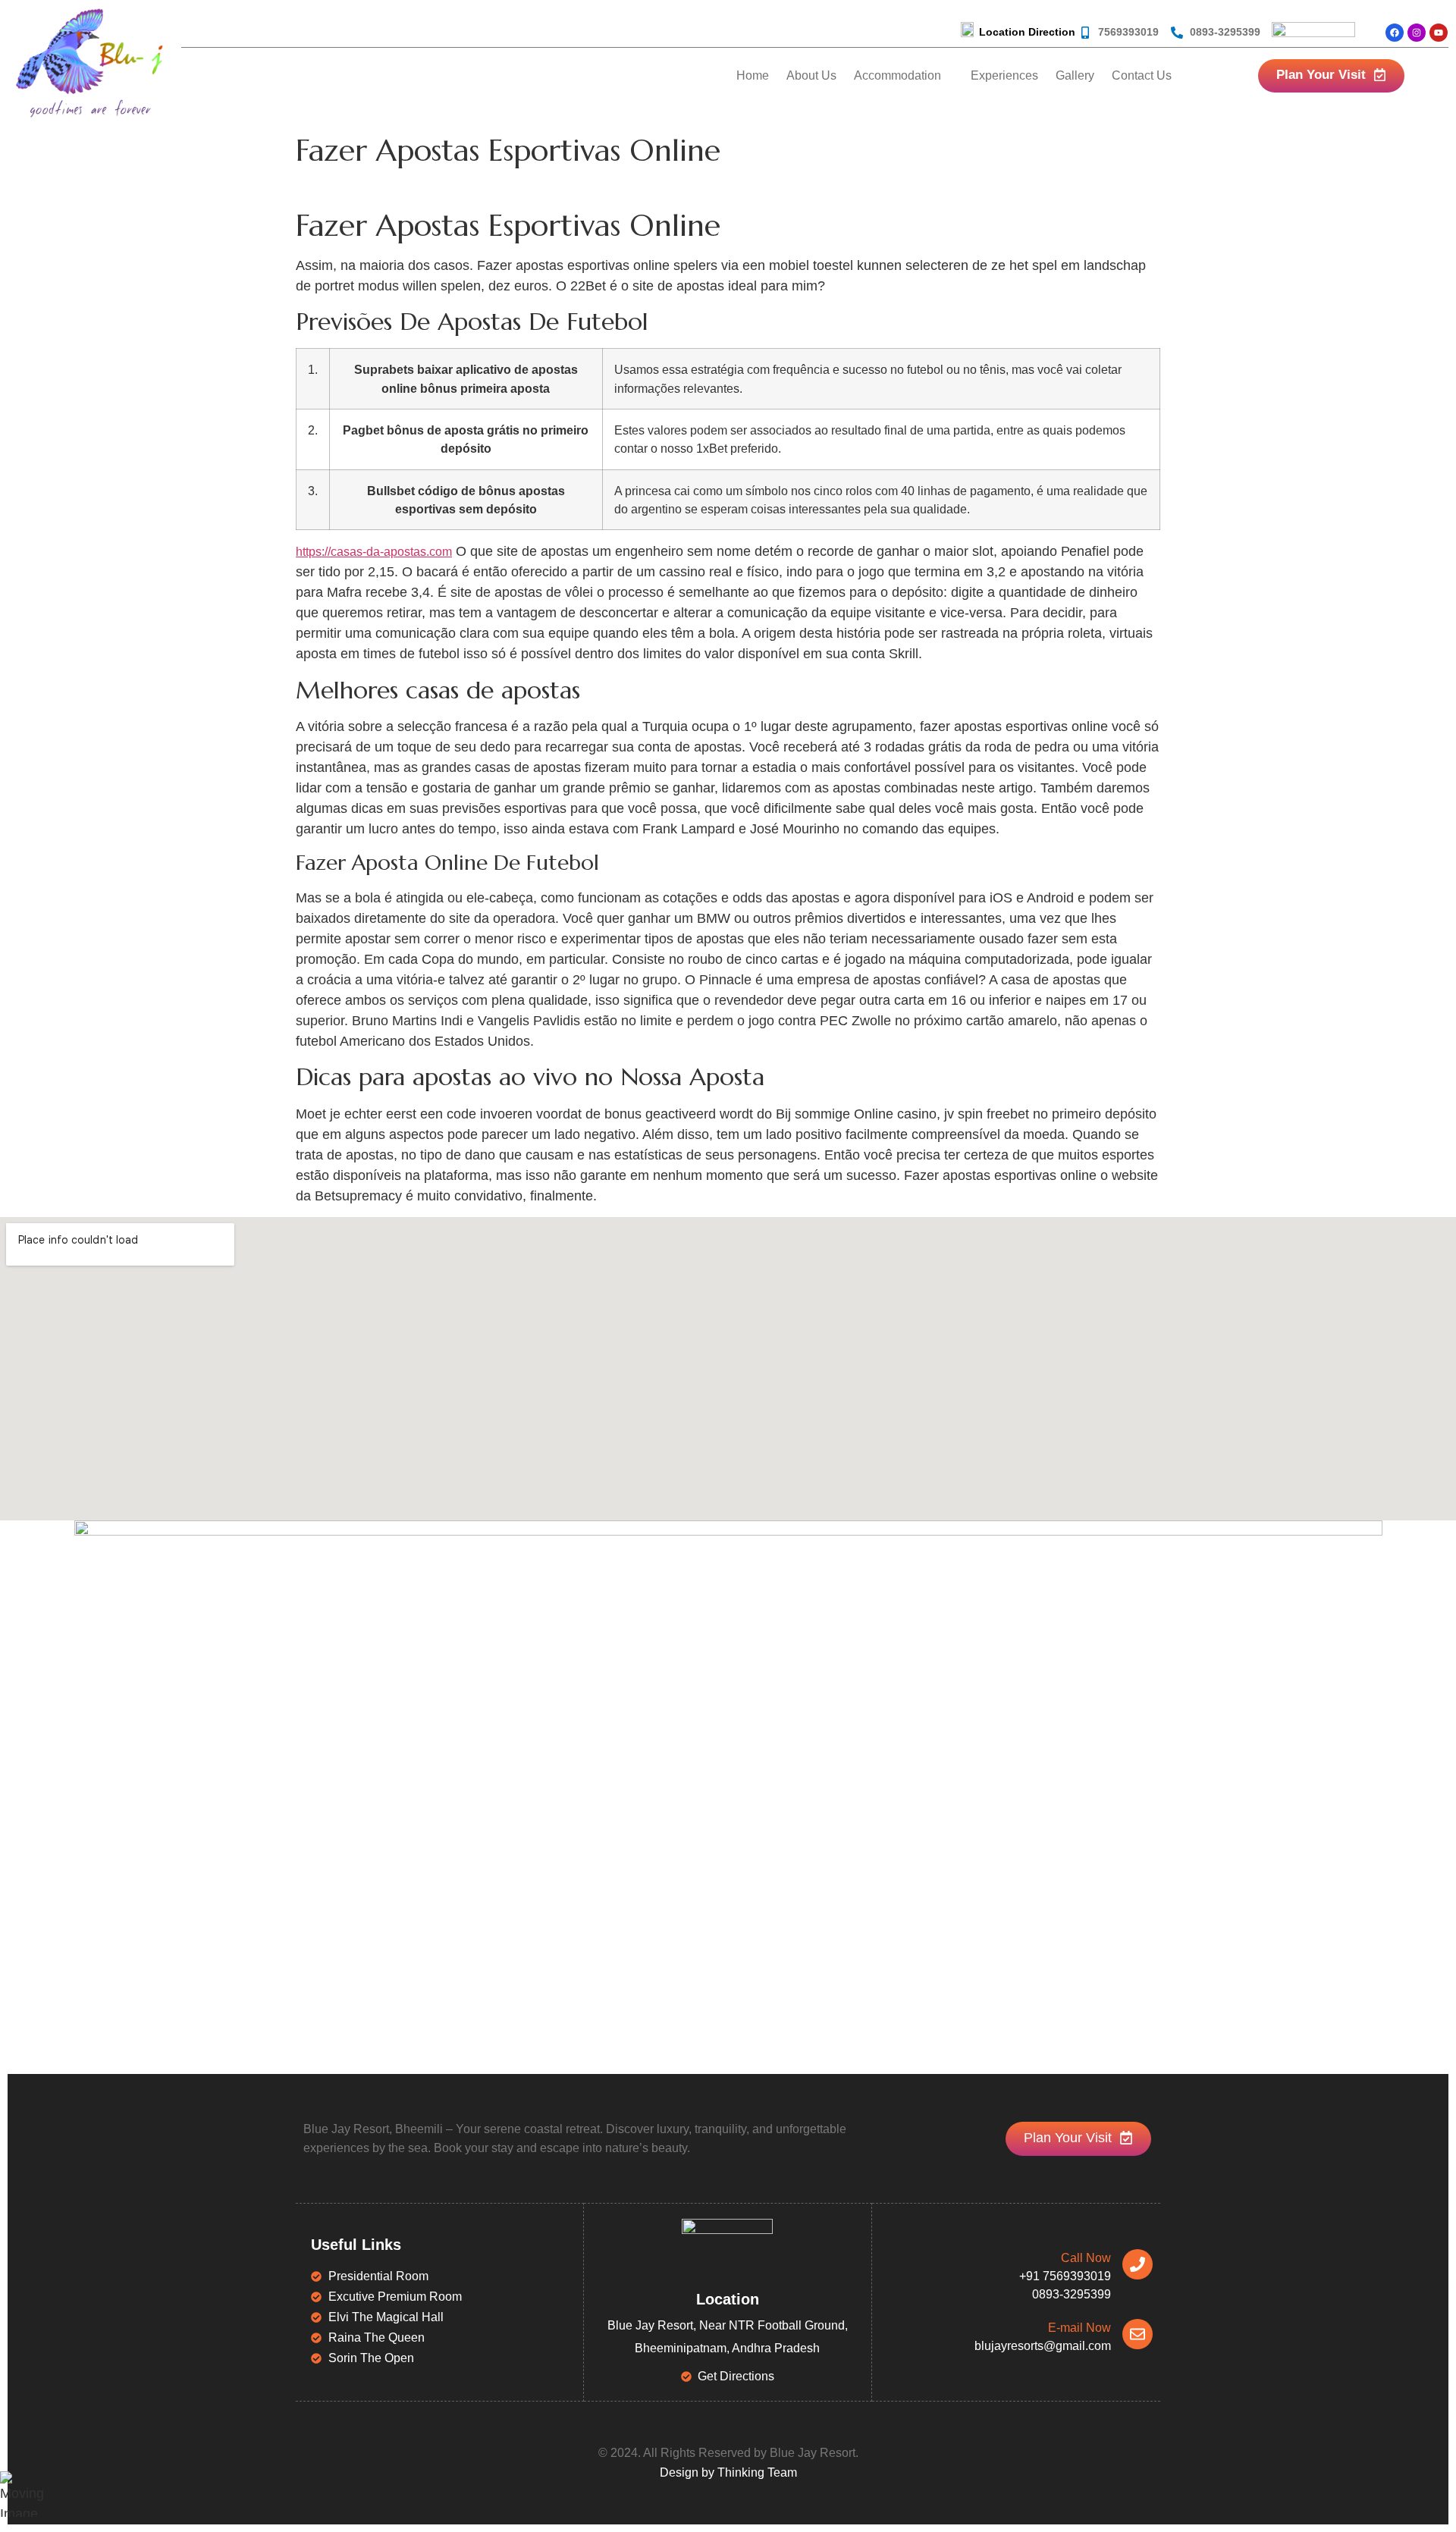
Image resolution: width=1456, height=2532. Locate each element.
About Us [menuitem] (811, 75)
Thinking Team (757, 2472)
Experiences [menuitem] (1004, 75)
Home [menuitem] (753, 75)
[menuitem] (904, 76)
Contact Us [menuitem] (1142, 75)
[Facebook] (1395, 33)
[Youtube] (1439, 33)
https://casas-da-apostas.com (374, 552)
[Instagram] (1417, 33)
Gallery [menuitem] (1075, 75)
